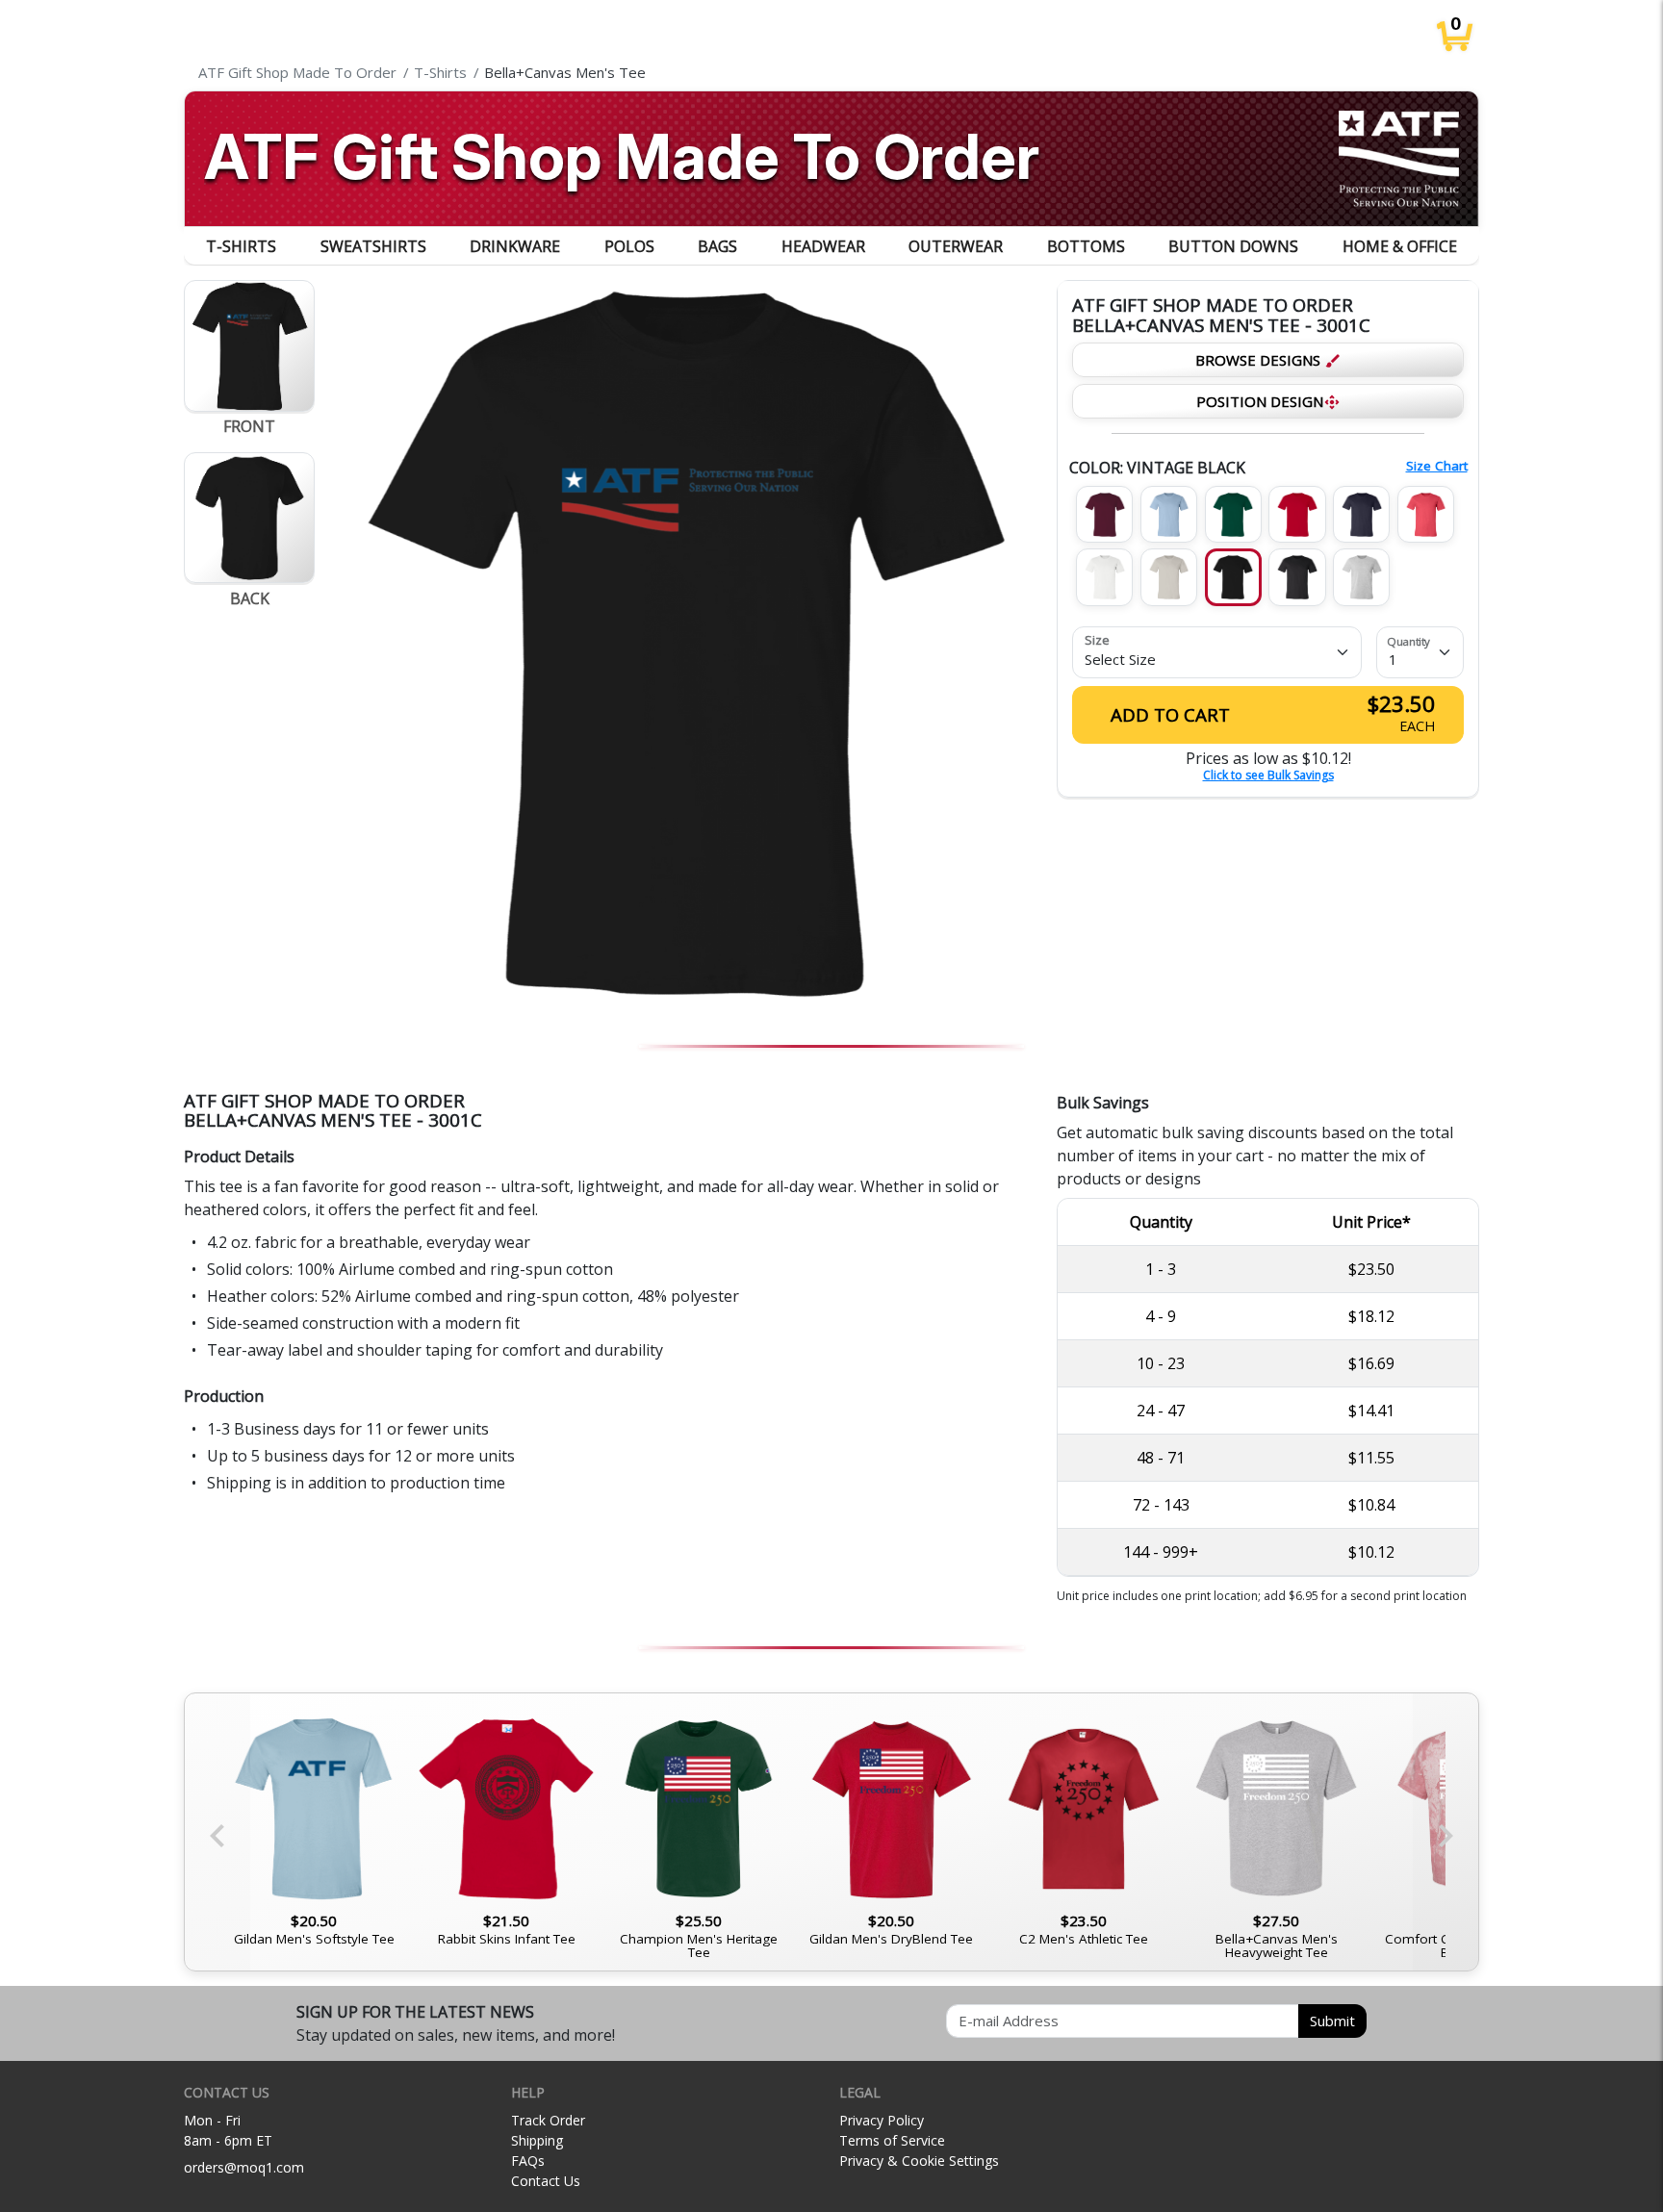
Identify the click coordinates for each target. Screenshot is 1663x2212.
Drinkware (515, 246)
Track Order (548, 2120)
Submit (1332, 2021)
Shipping (537, 2140)
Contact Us (546, 2181)
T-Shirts (241, 246)
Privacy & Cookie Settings (919, 2161)
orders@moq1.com (244, 2167)
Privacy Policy (882, 2120)
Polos (629, 246)
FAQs (528, 2161)
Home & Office (1400, 246)
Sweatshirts (373, 246)
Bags (717, 246)
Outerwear (956, 246)
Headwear (823, 246)
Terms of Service (892, 2140)
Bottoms (1086, 246)
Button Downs (1233, 246)
